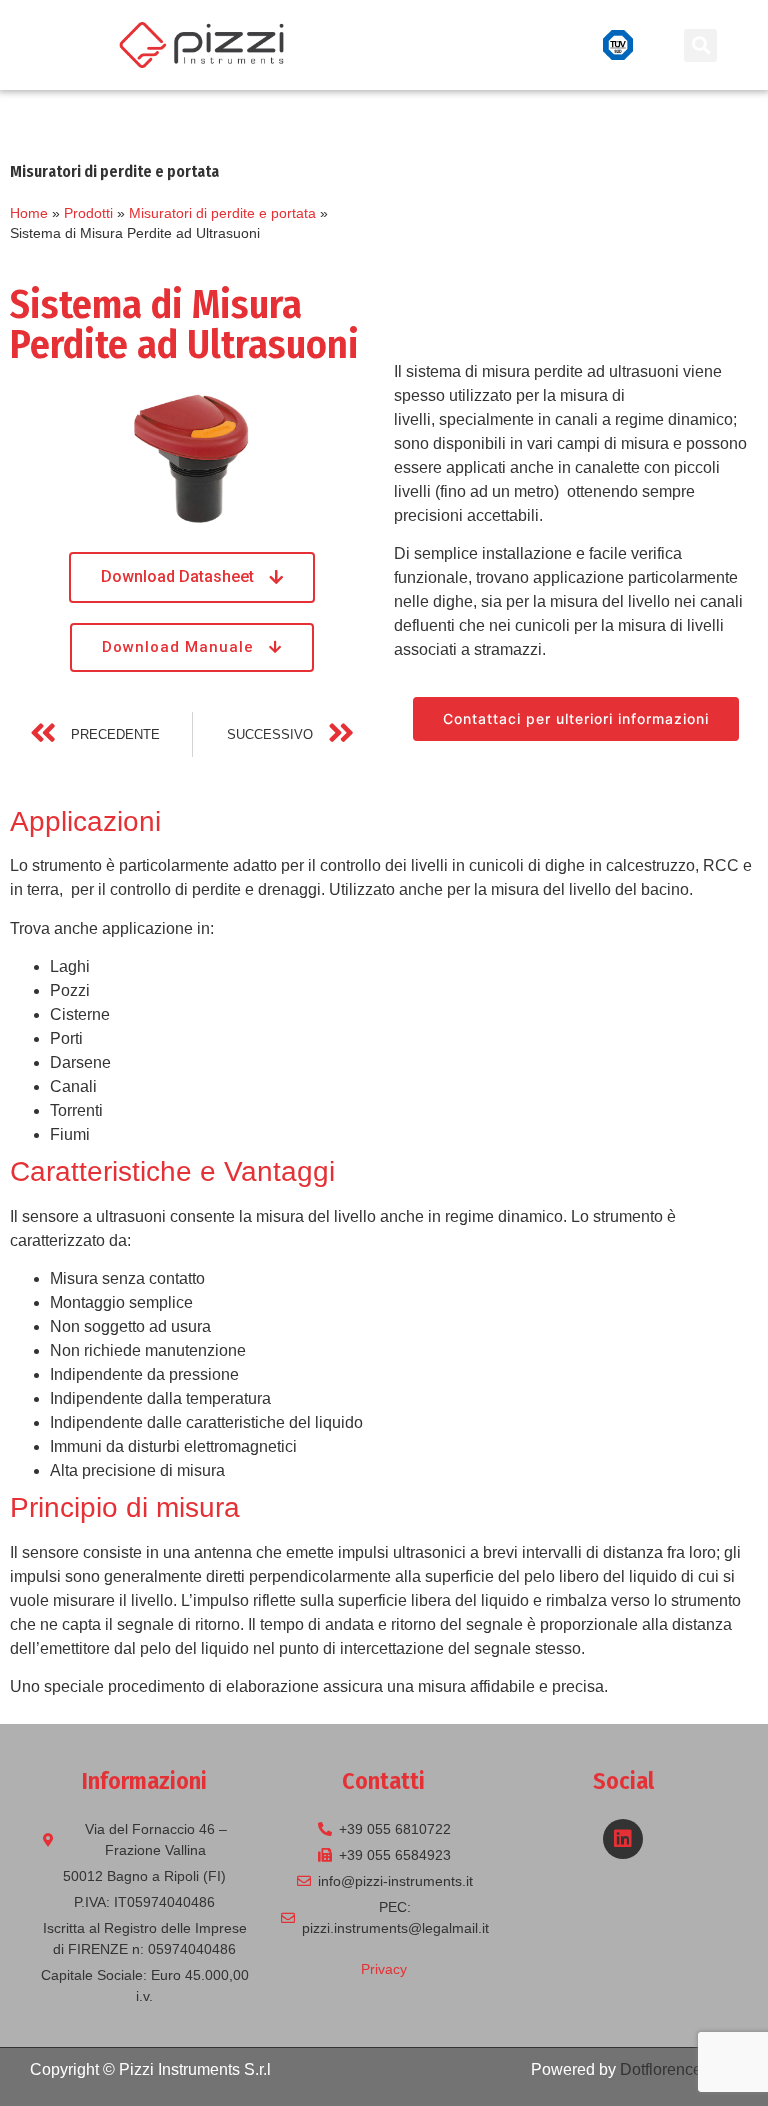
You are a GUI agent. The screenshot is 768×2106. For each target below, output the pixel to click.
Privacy (384, 1969)
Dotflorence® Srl (679, 2069)
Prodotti (88, 213)
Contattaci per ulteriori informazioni (576, 718)
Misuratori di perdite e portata (222, 213)
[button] (548, 45)
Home (29, 213)
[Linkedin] (623, 1839)
